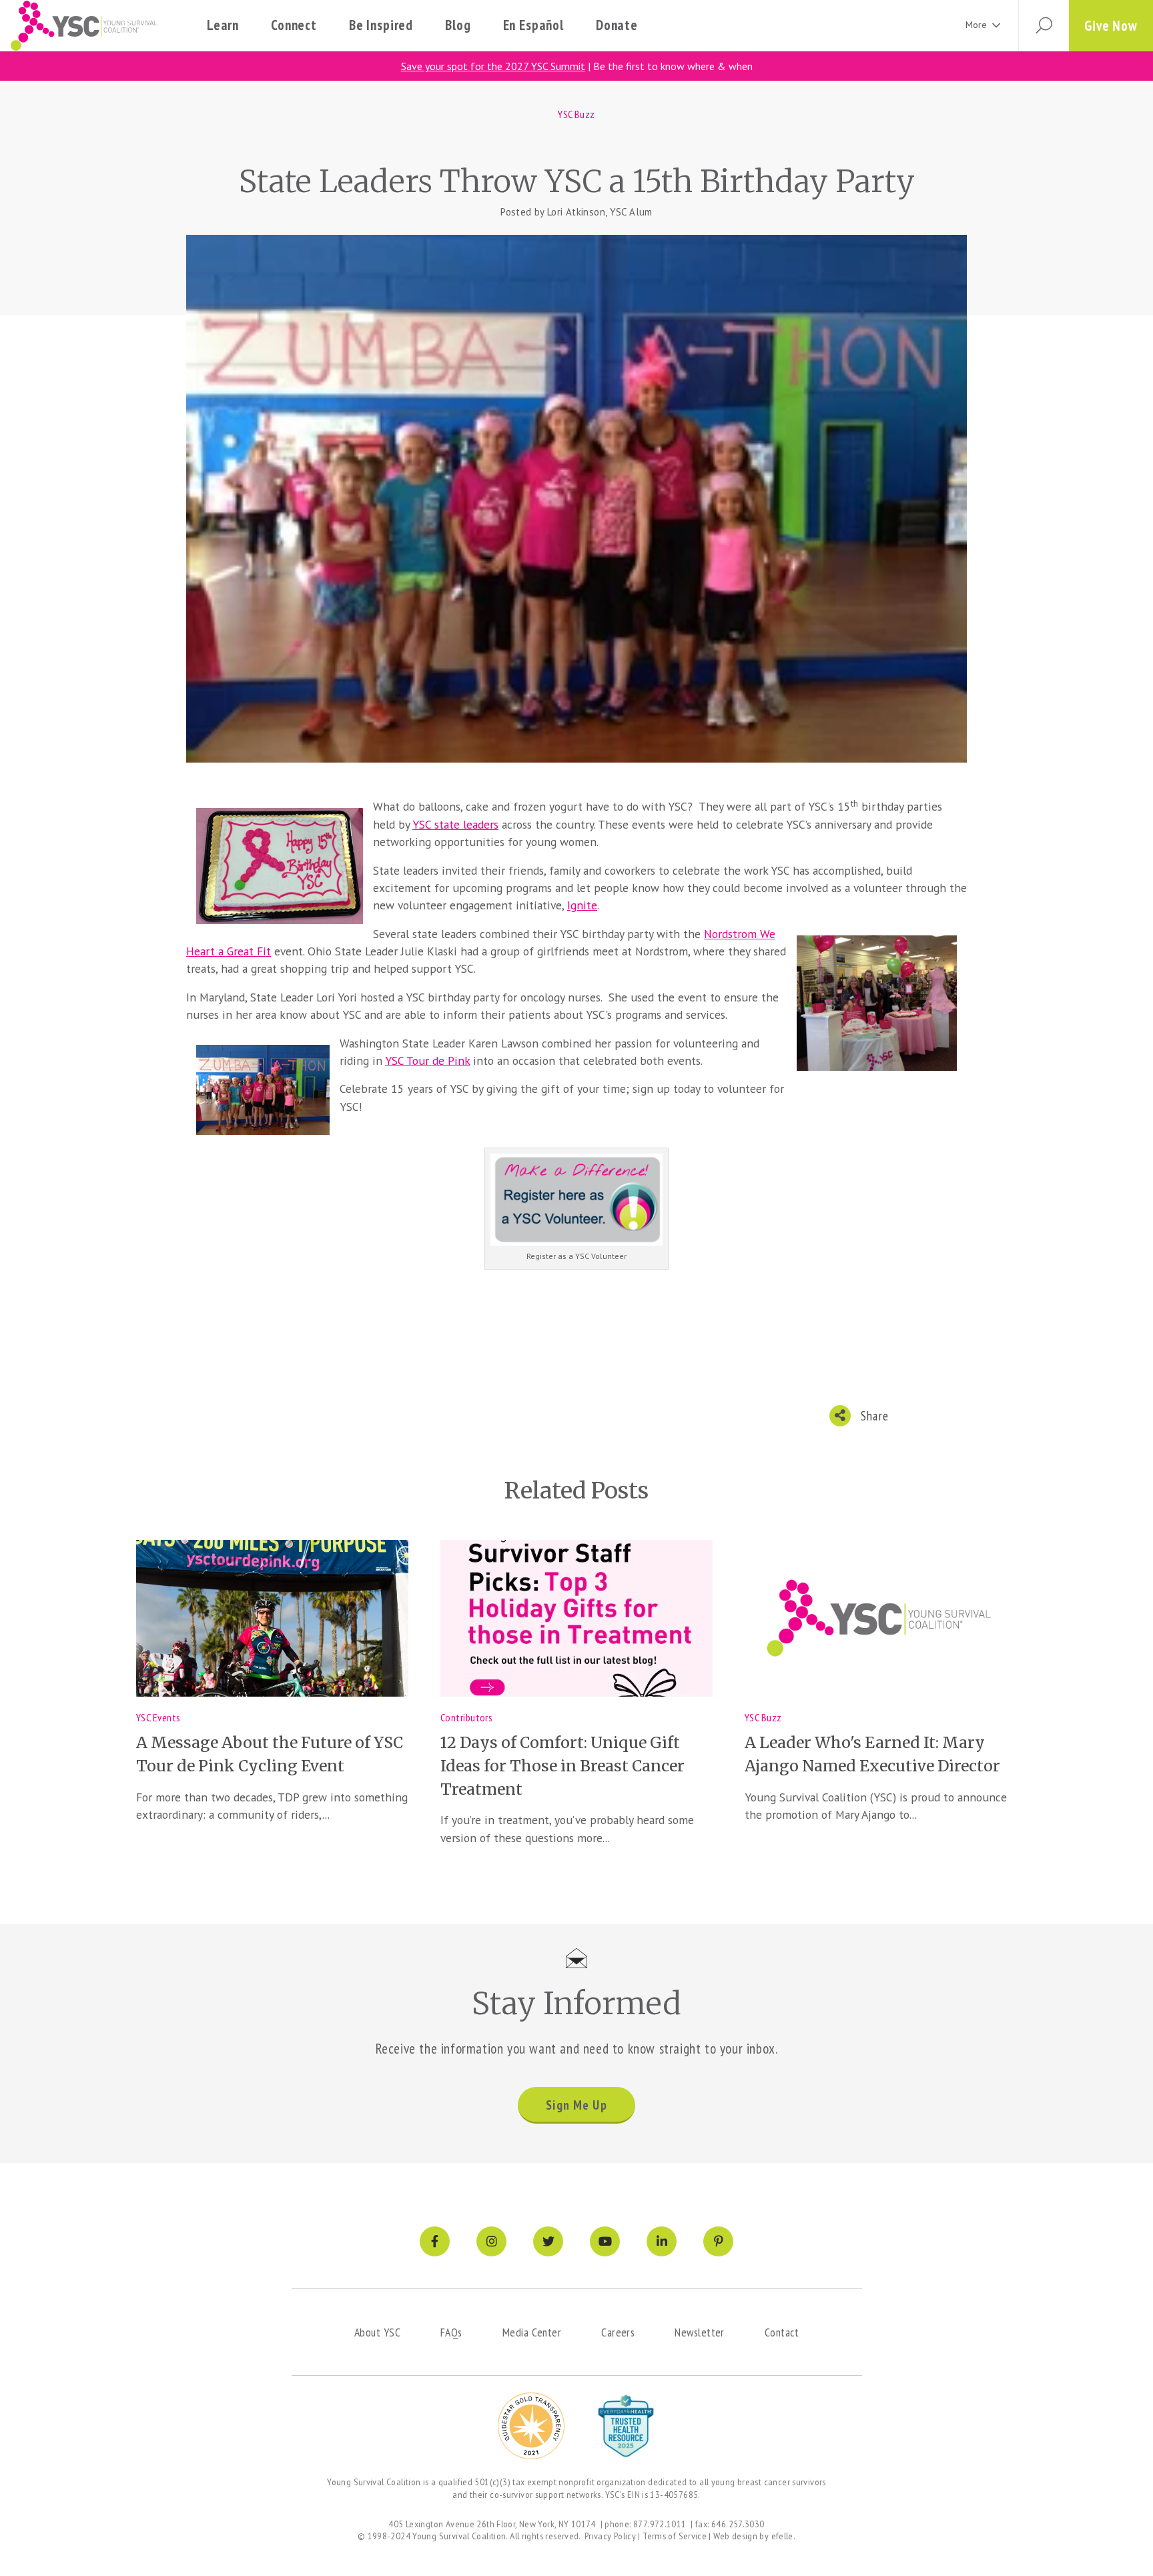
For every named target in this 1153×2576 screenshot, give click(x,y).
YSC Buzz (576, 114)
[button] (1044, 26)
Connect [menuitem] (294, 25)
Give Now (1111, 26)
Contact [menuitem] (782, 2332)
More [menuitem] (976, 25)
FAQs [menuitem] (451, 2332)
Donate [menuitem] (617, 25)
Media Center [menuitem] (532, 2332)
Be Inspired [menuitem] (381, 25)
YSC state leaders (455, 824)
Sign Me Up (576, 2105)
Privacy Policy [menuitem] (610, 2536)
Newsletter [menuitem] (700, 2332)
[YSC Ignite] (576, 1198)
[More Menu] (996, 26)
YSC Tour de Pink (427, 1060)
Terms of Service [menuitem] (675, 2536)
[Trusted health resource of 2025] (626, 2426)
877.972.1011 (660, 2524)
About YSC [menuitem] (377, 2332)
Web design (735, 2536)
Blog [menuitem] (458, 25)
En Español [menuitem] (533, 25)
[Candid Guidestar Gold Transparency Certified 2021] (531, 2426)
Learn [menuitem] (223, 25)
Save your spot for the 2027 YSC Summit (493, 66)
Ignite (582, 905)
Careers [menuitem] (618, 2332)
